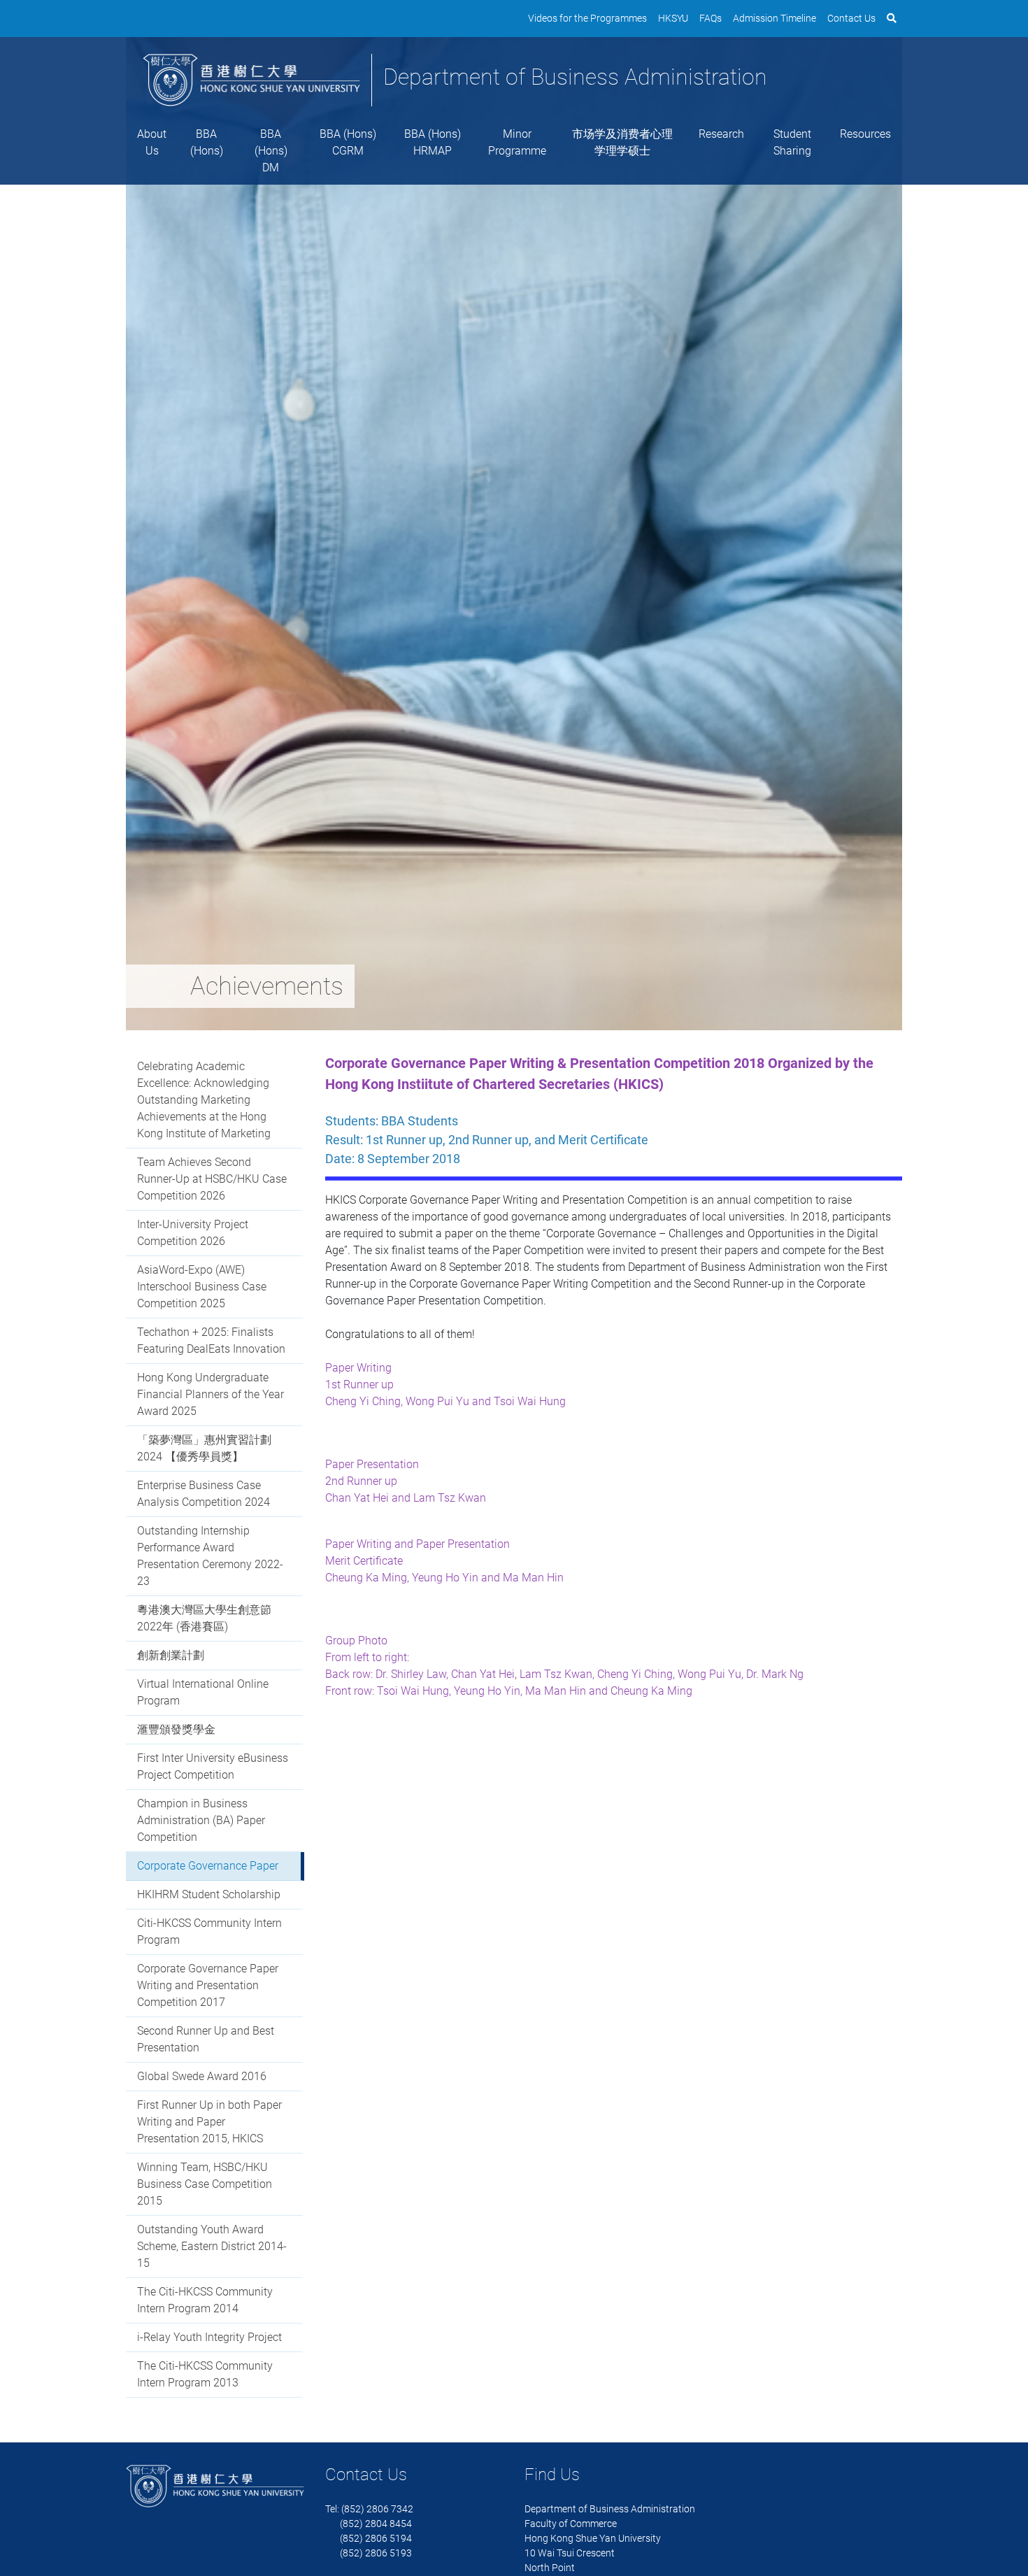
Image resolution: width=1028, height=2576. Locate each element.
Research (721, 134)
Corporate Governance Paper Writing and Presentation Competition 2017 (208, 1985)
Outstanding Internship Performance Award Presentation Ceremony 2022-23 (210, 1556)
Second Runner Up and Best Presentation (206, 2039)
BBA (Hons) (207, 142)
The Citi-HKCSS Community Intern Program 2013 (205, 2374)
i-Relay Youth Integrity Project (209, 2337)
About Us (152, 142)
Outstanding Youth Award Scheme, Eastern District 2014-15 (212, 2246)
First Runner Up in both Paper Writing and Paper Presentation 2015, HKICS (209, 2122)
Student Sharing (792, 142)
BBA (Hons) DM (271, 151)
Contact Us (851, 18)
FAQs (711, 18)
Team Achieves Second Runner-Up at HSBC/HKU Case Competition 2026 (212, 1179)
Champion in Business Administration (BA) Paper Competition (201, 1820)
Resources (865, 134)
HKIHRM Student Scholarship (209, 1894)
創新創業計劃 (171, 1655)
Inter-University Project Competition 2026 (193, 1233)
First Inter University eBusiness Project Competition (213, 1766)
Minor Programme (517, 142)
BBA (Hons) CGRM (348, 142)
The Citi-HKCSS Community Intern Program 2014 (205, 2300)
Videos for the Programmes (587, 18)
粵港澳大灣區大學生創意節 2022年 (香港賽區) (204, 1618)
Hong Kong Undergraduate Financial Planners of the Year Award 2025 (210, 1394)
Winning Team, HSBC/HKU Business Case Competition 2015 (205, 2184)
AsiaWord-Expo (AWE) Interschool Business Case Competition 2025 (202, 1287)
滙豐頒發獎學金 (176, 1729)
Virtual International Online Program (203, 1692)
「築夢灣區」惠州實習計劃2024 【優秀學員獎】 (204, 1448)
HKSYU (673, 18)
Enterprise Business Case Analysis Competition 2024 (204, 1494)
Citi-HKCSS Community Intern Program (209, 1931)
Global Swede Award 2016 (202, 2076)
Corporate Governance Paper (208, 1866)
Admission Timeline (774, 18)
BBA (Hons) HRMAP (433, 142)
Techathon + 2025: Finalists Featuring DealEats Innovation (211, 1340)
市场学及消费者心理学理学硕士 (622, 142)
